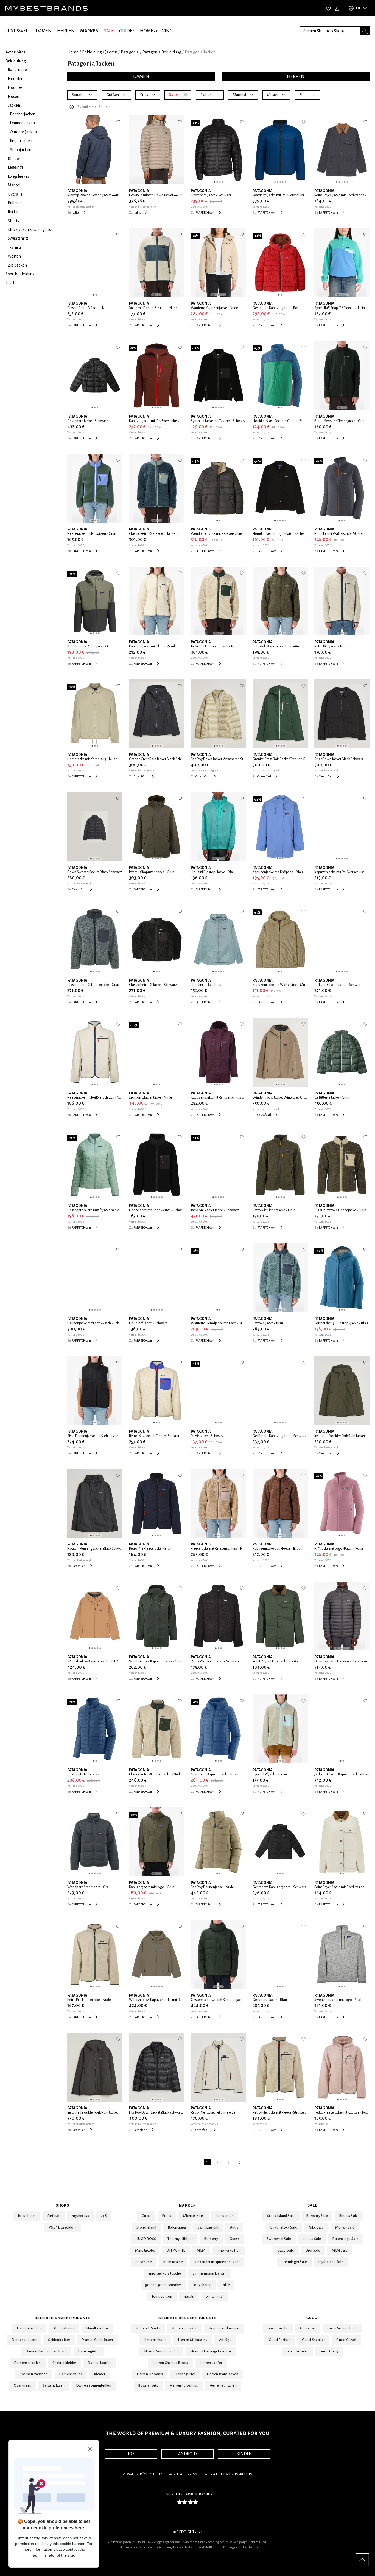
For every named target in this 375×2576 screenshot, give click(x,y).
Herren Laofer (211, 2363)
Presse (193, 2474)
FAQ (162, 2474)
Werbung (176, 2474)
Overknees (23, 2386)
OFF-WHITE (176, 2250)
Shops (62, 2205)
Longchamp (202, 2285)
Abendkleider (64, 2328)
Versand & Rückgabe (139, 2474)
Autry (234, 2227)
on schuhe (144, 2262)
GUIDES (127, 31)
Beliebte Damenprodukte (62, 2318)
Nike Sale (316, 2227)
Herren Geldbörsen (224, 2328)
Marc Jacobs (145, 2250)
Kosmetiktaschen (34, 2374)
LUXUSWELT (18, 31)
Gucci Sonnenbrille (342, 2328)
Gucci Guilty (329, 2351)
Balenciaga (177, 2227)
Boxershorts (148, 2386)
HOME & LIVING (156, 31)
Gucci (146, 2216)
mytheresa (81, 2216)
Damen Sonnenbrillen (94, 2386)
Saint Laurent (208, 2227)
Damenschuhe (71, 2374)
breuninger (27, 2216)
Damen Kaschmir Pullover (46, 2351)
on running (214, 2297)
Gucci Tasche (278, 2328)
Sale (313, 2205)
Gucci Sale (286, 2250)
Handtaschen (97, 2328)
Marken (187, 2205)
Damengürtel (89, 2351)
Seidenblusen (54, 2386)
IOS (131, 2454)
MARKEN (89, 31)
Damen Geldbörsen (97, 2340)
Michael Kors (194, 2216)
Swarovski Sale (279, 2239)
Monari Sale (345, 2227)
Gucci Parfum (280, 2340)
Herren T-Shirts (148, 2328)
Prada (167, 2216)
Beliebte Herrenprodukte (187, 2318)
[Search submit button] (365, 31)
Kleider (100, 2374)
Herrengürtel (185, 2374)
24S (104, 2216)
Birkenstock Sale (284, 2227)
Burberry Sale (317, 2216)
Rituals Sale (349, 2216)
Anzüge (225, 2340)
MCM (201, 2250)
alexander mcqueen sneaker (217, 2262)
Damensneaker (24, 2340)
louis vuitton (162, 2297)
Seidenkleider (59, 2340)
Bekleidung (92, 52)
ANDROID (187, 2454)
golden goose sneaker (163, 2285)
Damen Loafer (99, 2363)
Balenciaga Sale (345, 2239)
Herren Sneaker (184, 2328)
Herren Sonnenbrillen (161, 2351)
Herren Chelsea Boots (170, 2363)
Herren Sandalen (223, 2386)
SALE (109, 31)
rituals (189, 2297)
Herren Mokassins (193, 2340)
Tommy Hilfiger (180, 2239)
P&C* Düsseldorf (63, 2227)
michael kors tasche (165, 2274)
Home (73, 52)
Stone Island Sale (281, 2216)
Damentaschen (29, 2328)
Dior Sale (313, 2250)
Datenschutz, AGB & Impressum (228, 2474)
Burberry (211, 2239)
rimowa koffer (228, 2250)
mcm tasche (173, 2262)
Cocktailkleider (64, 2363)
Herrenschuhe (155, 2340)
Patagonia (130, 52)
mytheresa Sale (331, 2262)
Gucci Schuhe (297, 2351)
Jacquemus (225, 2216)
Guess (235, 2239)
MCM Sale (340, 2250)
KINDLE (244, 2454)
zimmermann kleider (209, 2274)
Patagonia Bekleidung (162, 52)
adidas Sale (312, 2239)
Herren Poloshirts (184, 2386)
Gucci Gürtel (346, 2340)
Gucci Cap (308, 2328)
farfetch (54, 2216)
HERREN (66, 31)
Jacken (111, 52)
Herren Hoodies (150, 2374)
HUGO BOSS (146, 2239)
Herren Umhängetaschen (211, 2351)
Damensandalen (28, 2363)
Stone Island (146, 2227)
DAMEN (44, 31)
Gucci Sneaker (313, 2340)
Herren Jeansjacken (223, 2374)
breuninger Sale (294, 2262)
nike (226, 2285)
